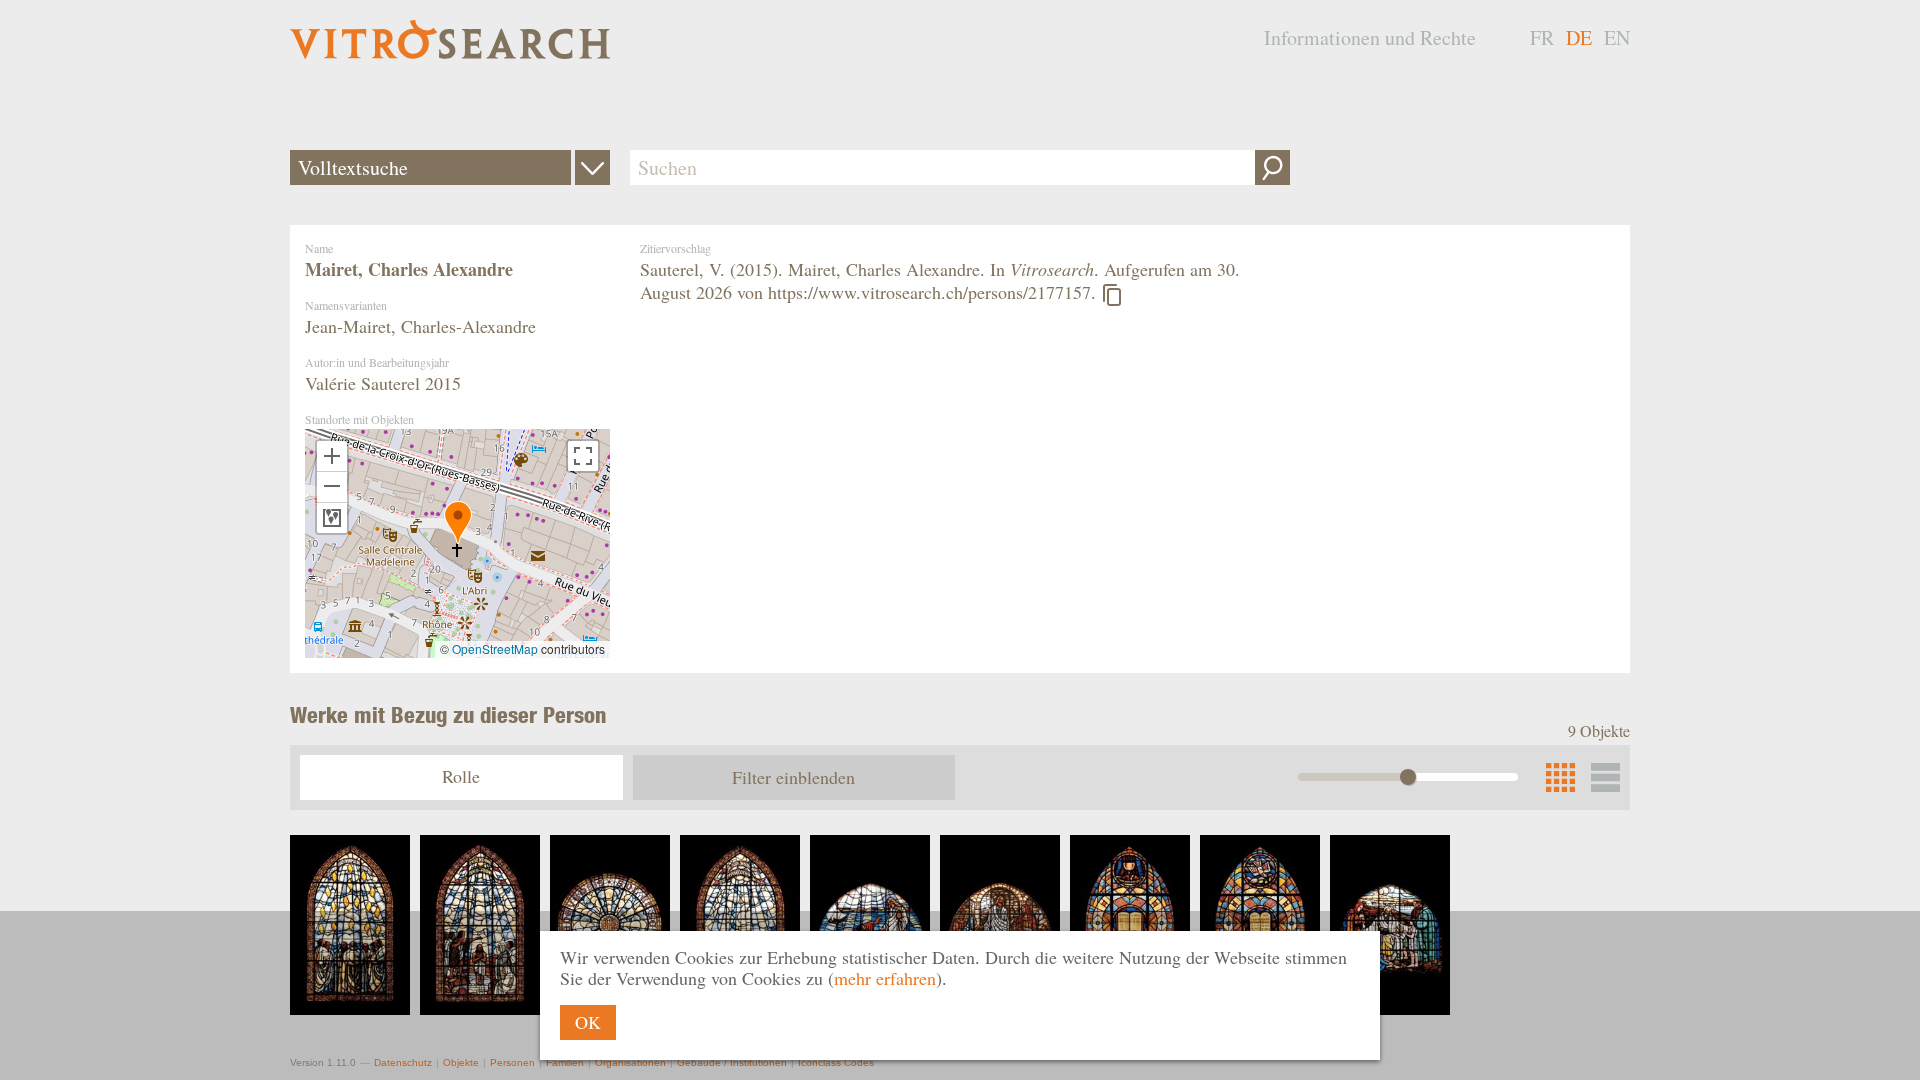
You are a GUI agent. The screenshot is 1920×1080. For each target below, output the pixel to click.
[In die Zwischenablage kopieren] (1112, 295)
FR (1542, 37)
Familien (565, 1062)
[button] (458, 522)
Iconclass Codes (836, 1062)
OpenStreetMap (495, 648)
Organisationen (630, 1062)
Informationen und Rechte (1370, 37)
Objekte (461, 1062)
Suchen (1272, 167)
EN (1617, 37)
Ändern (592, 167)
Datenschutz (403, 1062)
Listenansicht (1605, 777)
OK (588, 1022)
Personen (512, 1062)
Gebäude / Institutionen (732, 1062)
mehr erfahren (885, 978)
